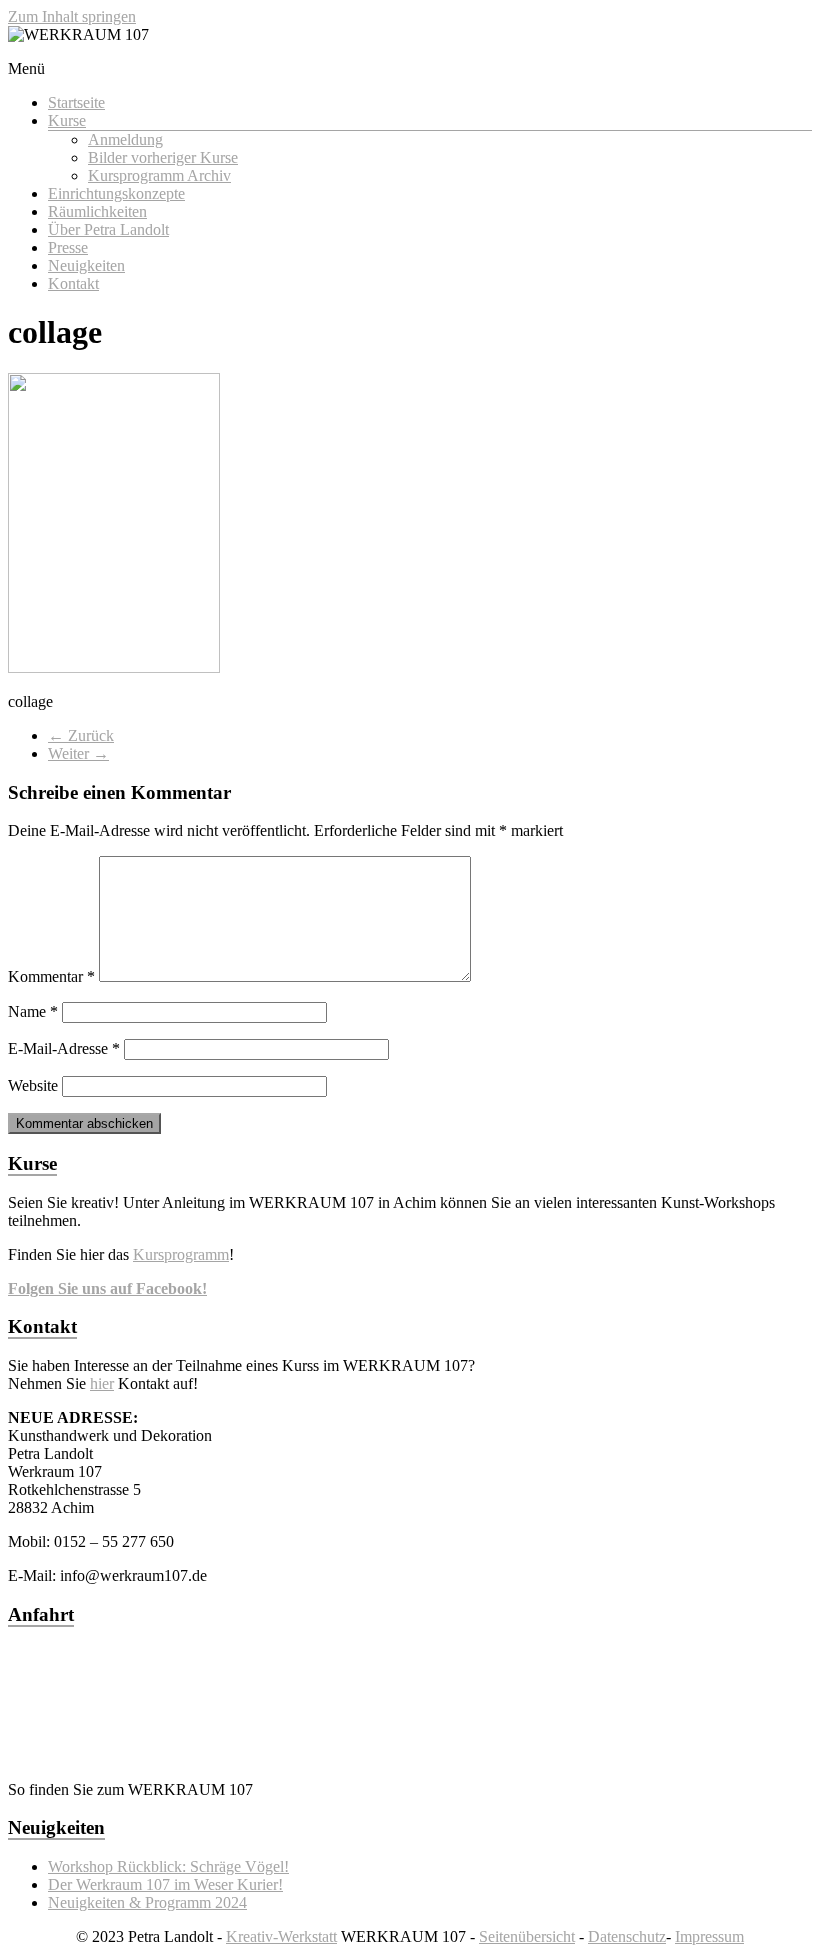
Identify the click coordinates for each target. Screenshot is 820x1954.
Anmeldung (125, 139)
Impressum (709, 1936)
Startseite (76, 102)
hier (102, 1383)
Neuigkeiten (86, 265)
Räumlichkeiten (97, 211)
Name (33, 1011)
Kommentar (51, 976)
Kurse (67, 120)
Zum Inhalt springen (72, 16)
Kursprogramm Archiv (159, 175)
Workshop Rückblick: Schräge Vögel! (168, 1866)
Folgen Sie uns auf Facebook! (107, 1288)
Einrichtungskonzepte (116, 193)
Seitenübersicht (527, 1936)
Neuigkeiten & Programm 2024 (147, 1902)
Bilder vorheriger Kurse (163, 157)
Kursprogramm (181, 1254)
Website (33, 1085)
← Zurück (81, 735)
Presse (68, 247)
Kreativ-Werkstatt (281, 1936)
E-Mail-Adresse (64, 1048)
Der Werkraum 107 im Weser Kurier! (165, 1884)
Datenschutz (627, 1936)
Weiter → (78, 753)
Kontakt (73, 283)
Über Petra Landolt (108, 229)
